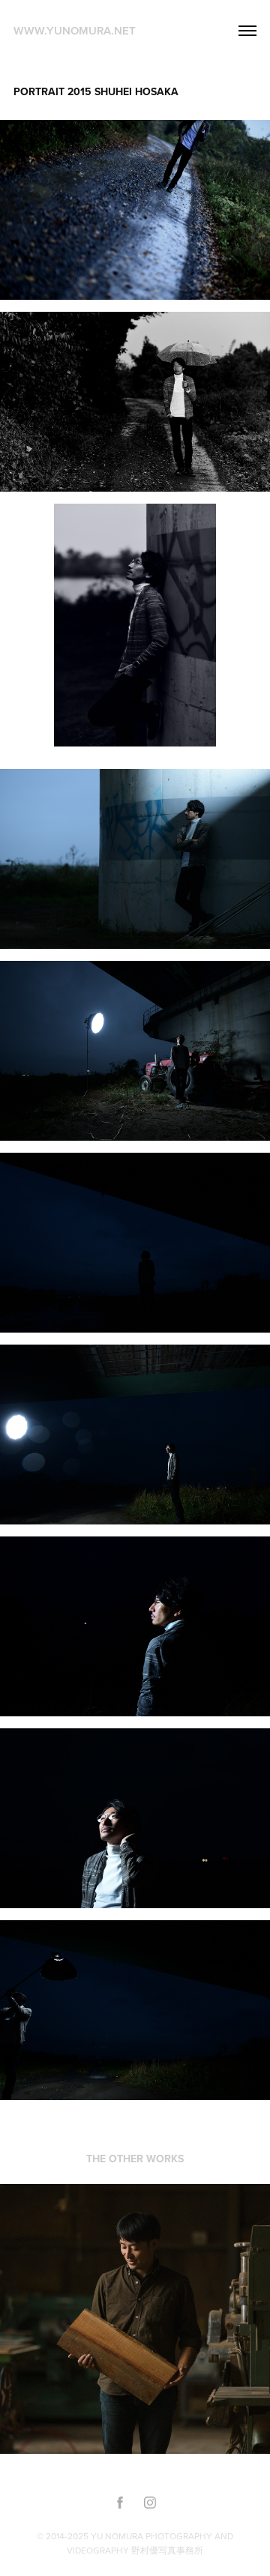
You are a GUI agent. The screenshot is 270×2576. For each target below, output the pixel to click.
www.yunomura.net (75, 30)
